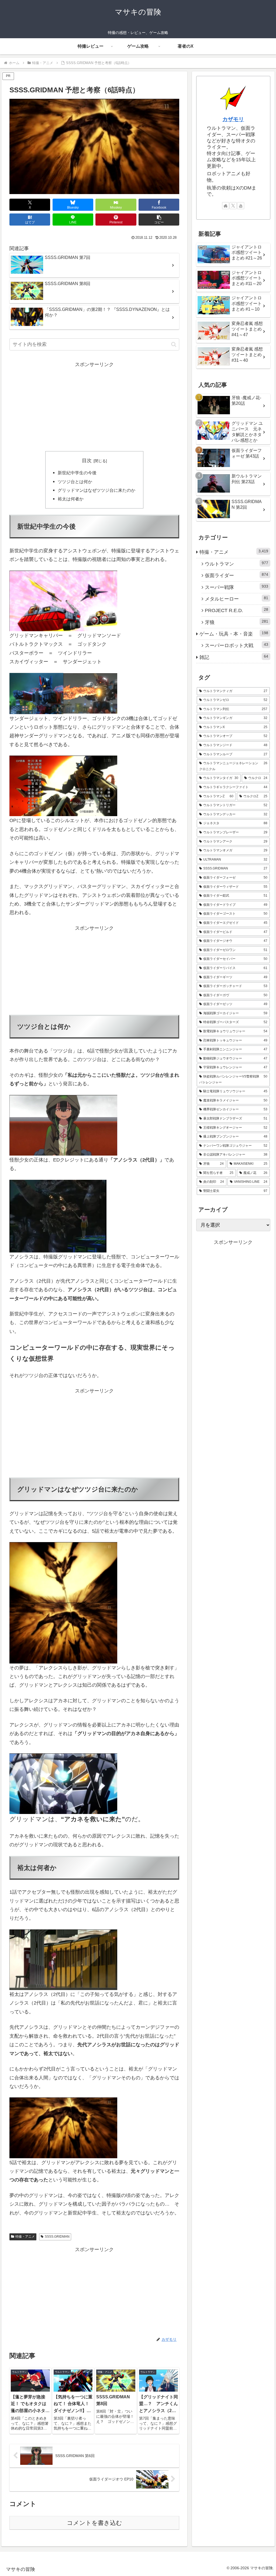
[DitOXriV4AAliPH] (90, 693)
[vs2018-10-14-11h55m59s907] (63, 1784)
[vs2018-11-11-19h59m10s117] (63, 1959)
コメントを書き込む (94, 2523)
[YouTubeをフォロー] (241, 206)
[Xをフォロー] (233, 206)
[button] (159, 220)
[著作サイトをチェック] (226, 206)
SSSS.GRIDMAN (57, 2237)
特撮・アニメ (25, 2237)
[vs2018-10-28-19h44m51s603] (63, 601)
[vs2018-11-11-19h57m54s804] (63, 1125)
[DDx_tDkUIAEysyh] (36, 693)
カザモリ (233, 119)
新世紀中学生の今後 (77, 473)
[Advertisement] (94, 407)
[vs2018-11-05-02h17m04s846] (63, 1572)
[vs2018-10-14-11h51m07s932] (63, 786)
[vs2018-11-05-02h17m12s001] (63, 1633)
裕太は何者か (71, 499)
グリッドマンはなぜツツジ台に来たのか (96, 490)
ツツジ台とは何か (75, 482)
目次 (87, 461)
